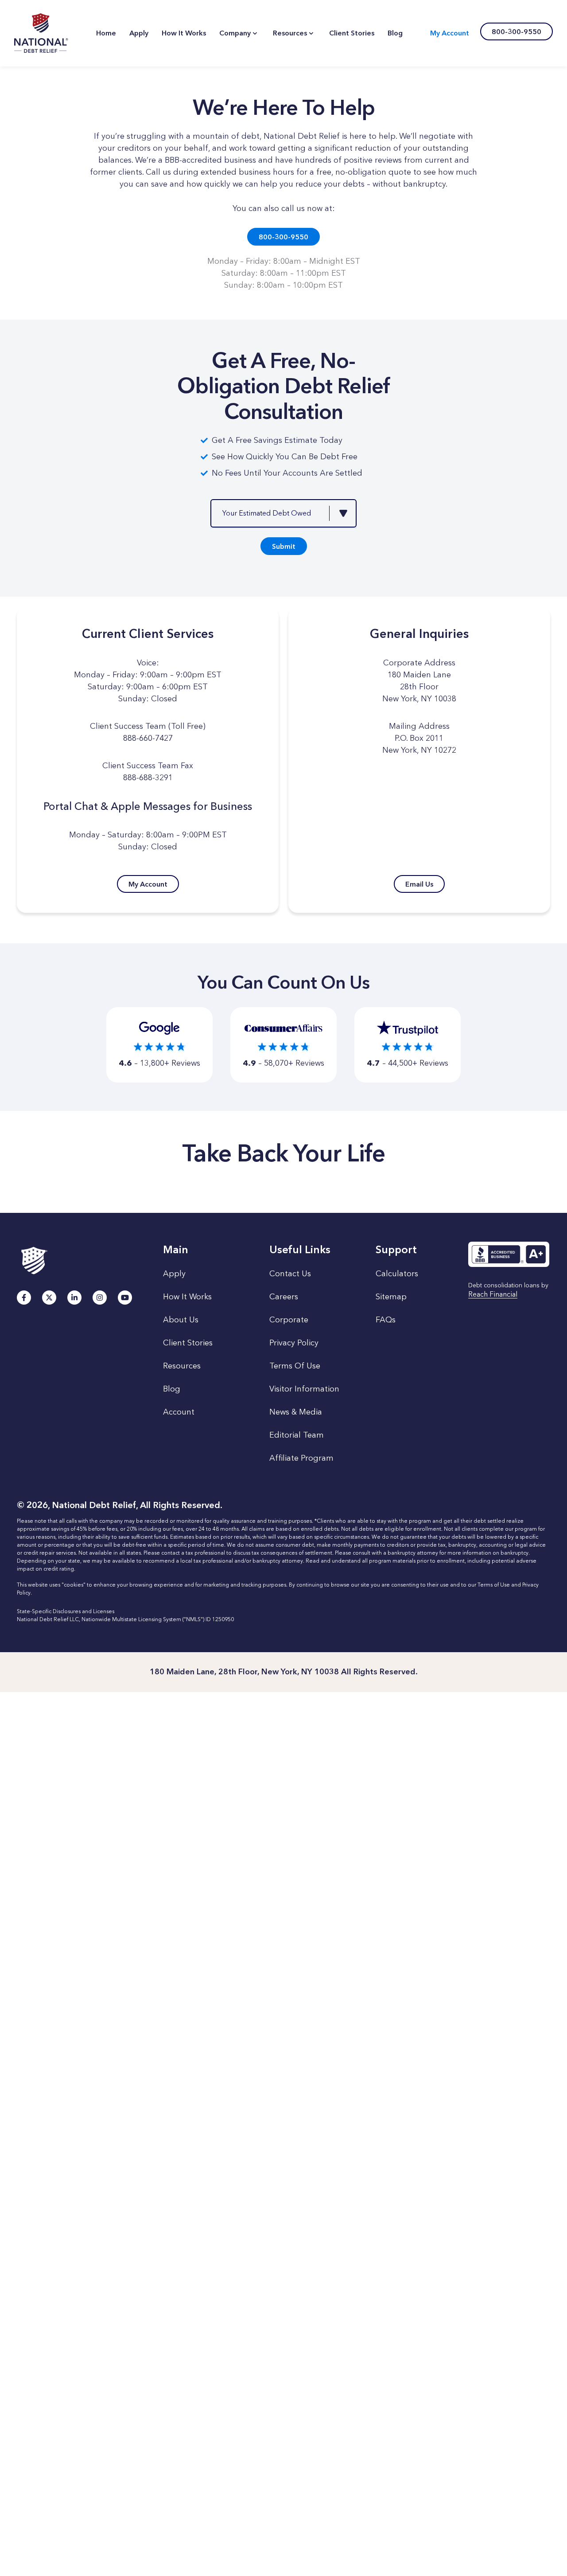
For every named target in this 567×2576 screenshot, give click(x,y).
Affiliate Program (301, 1458)
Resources (182, 1366)
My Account (450, 33)
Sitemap (391, 1297)
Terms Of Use (295, 1366)
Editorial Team (297, 1435)
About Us (181, 1320)
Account (179, 1412)
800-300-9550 (283, 237)
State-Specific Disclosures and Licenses (66, 1611)
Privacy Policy (294, 1343)
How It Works (187, 1297)
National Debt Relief (41, 33)
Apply (174, 1274)
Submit (284, 546)
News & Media (296, 1412)
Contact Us (290, 1274)
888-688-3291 (148, 778)
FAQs (386, 1320)
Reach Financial (493, 1295)
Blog (172, 1389)
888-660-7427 (148, 738)
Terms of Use (494, 1585)
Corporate (289, 1320)
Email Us (419, 884)
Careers (284, 1297)
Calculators (397, 1274)
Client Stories (188, 1343)
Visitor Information (304, 1389)
